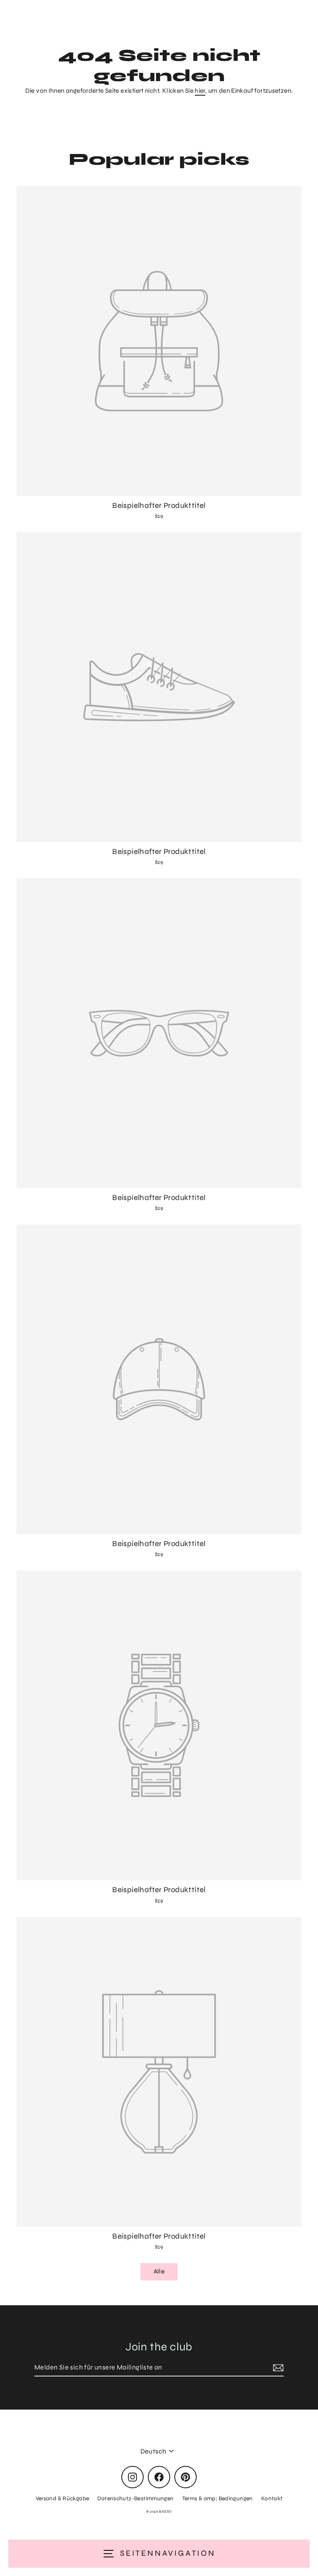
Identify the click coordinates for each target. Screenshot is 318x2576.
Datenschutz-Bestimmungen (135, 2498)
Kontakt (272, 2498)
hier (200, 91)
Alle (159, 2271)
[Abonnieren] (277, 2368)
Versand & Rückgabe (63, 2498)
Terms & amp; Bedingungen (218, 2498)
